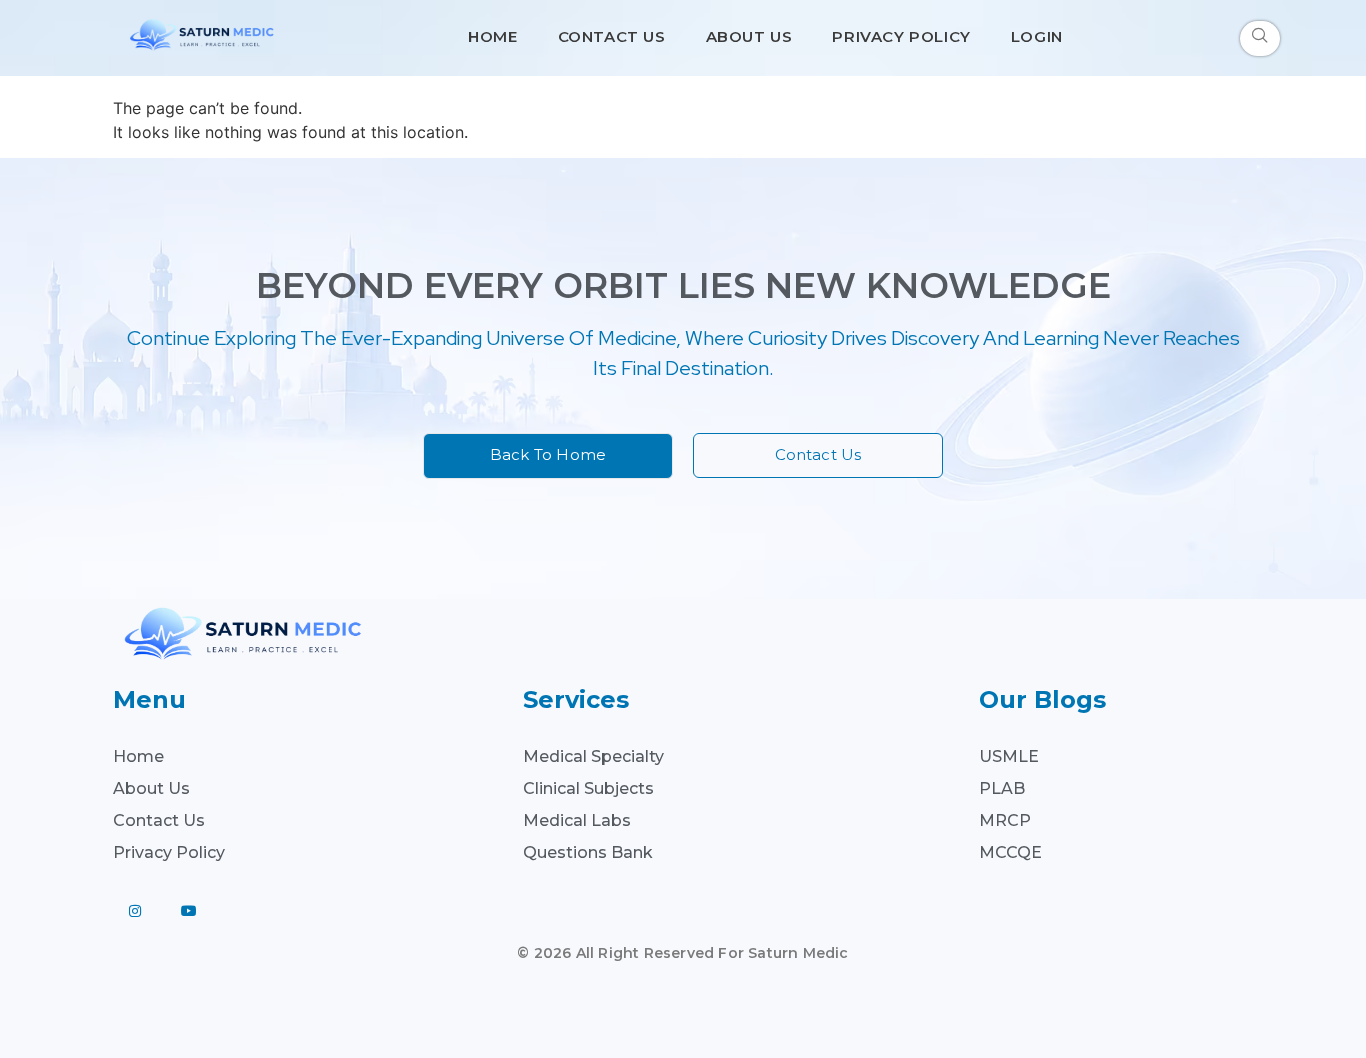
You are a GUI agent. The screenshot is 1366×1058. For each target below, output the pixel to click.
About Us (749, 36)
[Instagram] (135, 911)
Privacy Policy (901, 36)
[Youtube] (189, 911)
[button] (1260, 38)
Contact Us (612, 36)
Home (492, 36)
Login (1037, 36)
